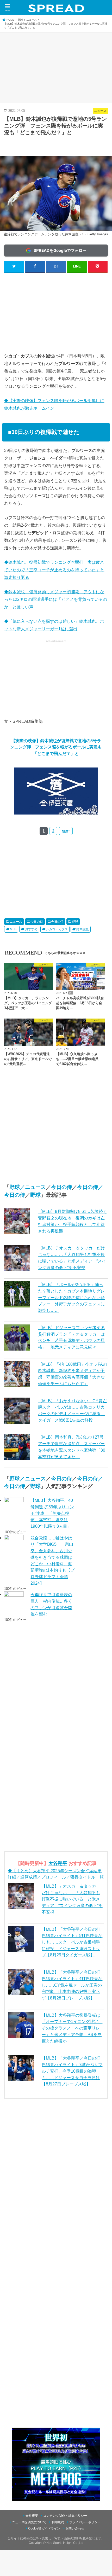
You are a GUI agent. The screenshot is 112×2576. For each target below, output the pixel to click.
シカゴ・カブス (57, 929)
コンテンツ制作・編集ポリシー (65, 2516)
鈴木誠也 (83, 929)
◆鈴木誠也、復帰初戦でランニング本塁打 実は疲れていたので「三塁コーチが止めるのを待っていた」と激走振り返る (54, 570)
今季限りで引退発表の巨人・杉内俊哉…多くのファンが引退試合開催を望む (51, 1604)
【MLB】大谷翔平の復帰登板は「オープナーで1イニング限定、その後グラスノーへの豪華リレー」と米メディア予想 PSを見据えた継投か (72, 2028)
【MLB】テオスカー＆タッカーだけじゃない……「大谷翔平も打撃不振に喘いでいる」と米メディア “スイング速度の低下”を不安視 (72, 1899)
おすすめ (31, 929)
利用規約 (58, 2522)
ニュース (16, 922)
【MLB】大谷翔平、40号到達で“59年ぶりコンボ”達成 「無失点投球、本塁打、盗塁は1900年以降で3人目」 (52, 1513)
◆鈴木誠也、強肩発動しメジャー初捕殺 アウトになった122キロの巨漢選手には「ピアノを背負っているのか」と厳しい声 (56, 599)
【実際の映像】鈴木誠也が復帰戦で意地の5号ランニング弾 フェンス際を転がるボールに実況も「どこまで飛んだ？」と (56, 747)
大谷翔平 (58, 1863)
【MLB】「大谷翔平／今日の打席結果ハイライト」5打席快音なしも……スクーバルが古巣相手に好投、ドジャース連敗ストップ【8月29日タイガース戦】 (72, 1942)
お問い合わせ (75, 2528)
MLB (13, 929)
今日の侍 (37, 922)
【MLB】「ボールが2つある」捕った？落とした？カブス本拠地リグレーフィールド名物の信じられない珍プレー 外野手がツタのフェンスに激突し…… (71, 1297)
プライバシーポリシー (85, 2522)
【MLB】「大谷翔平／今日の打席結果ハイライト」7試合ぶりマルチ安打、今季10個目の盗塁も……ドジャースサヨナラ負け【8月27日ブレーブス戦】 (72, 2071)
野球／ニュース (28, 1187)
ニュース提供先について (29, 2522)
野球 (75, 922)
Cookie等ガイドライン (44, 2528)
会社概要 (32, 2516)
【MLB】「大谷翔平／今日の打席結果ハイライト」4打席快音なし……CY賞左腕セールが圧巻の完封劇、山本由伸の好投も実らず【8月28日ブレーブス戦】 (72, 1985)
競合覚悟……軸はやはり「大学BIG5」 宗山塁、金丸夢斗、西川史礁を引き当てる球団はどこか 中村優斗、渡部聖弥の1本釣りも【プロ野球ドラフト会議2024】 (52, 1560)
